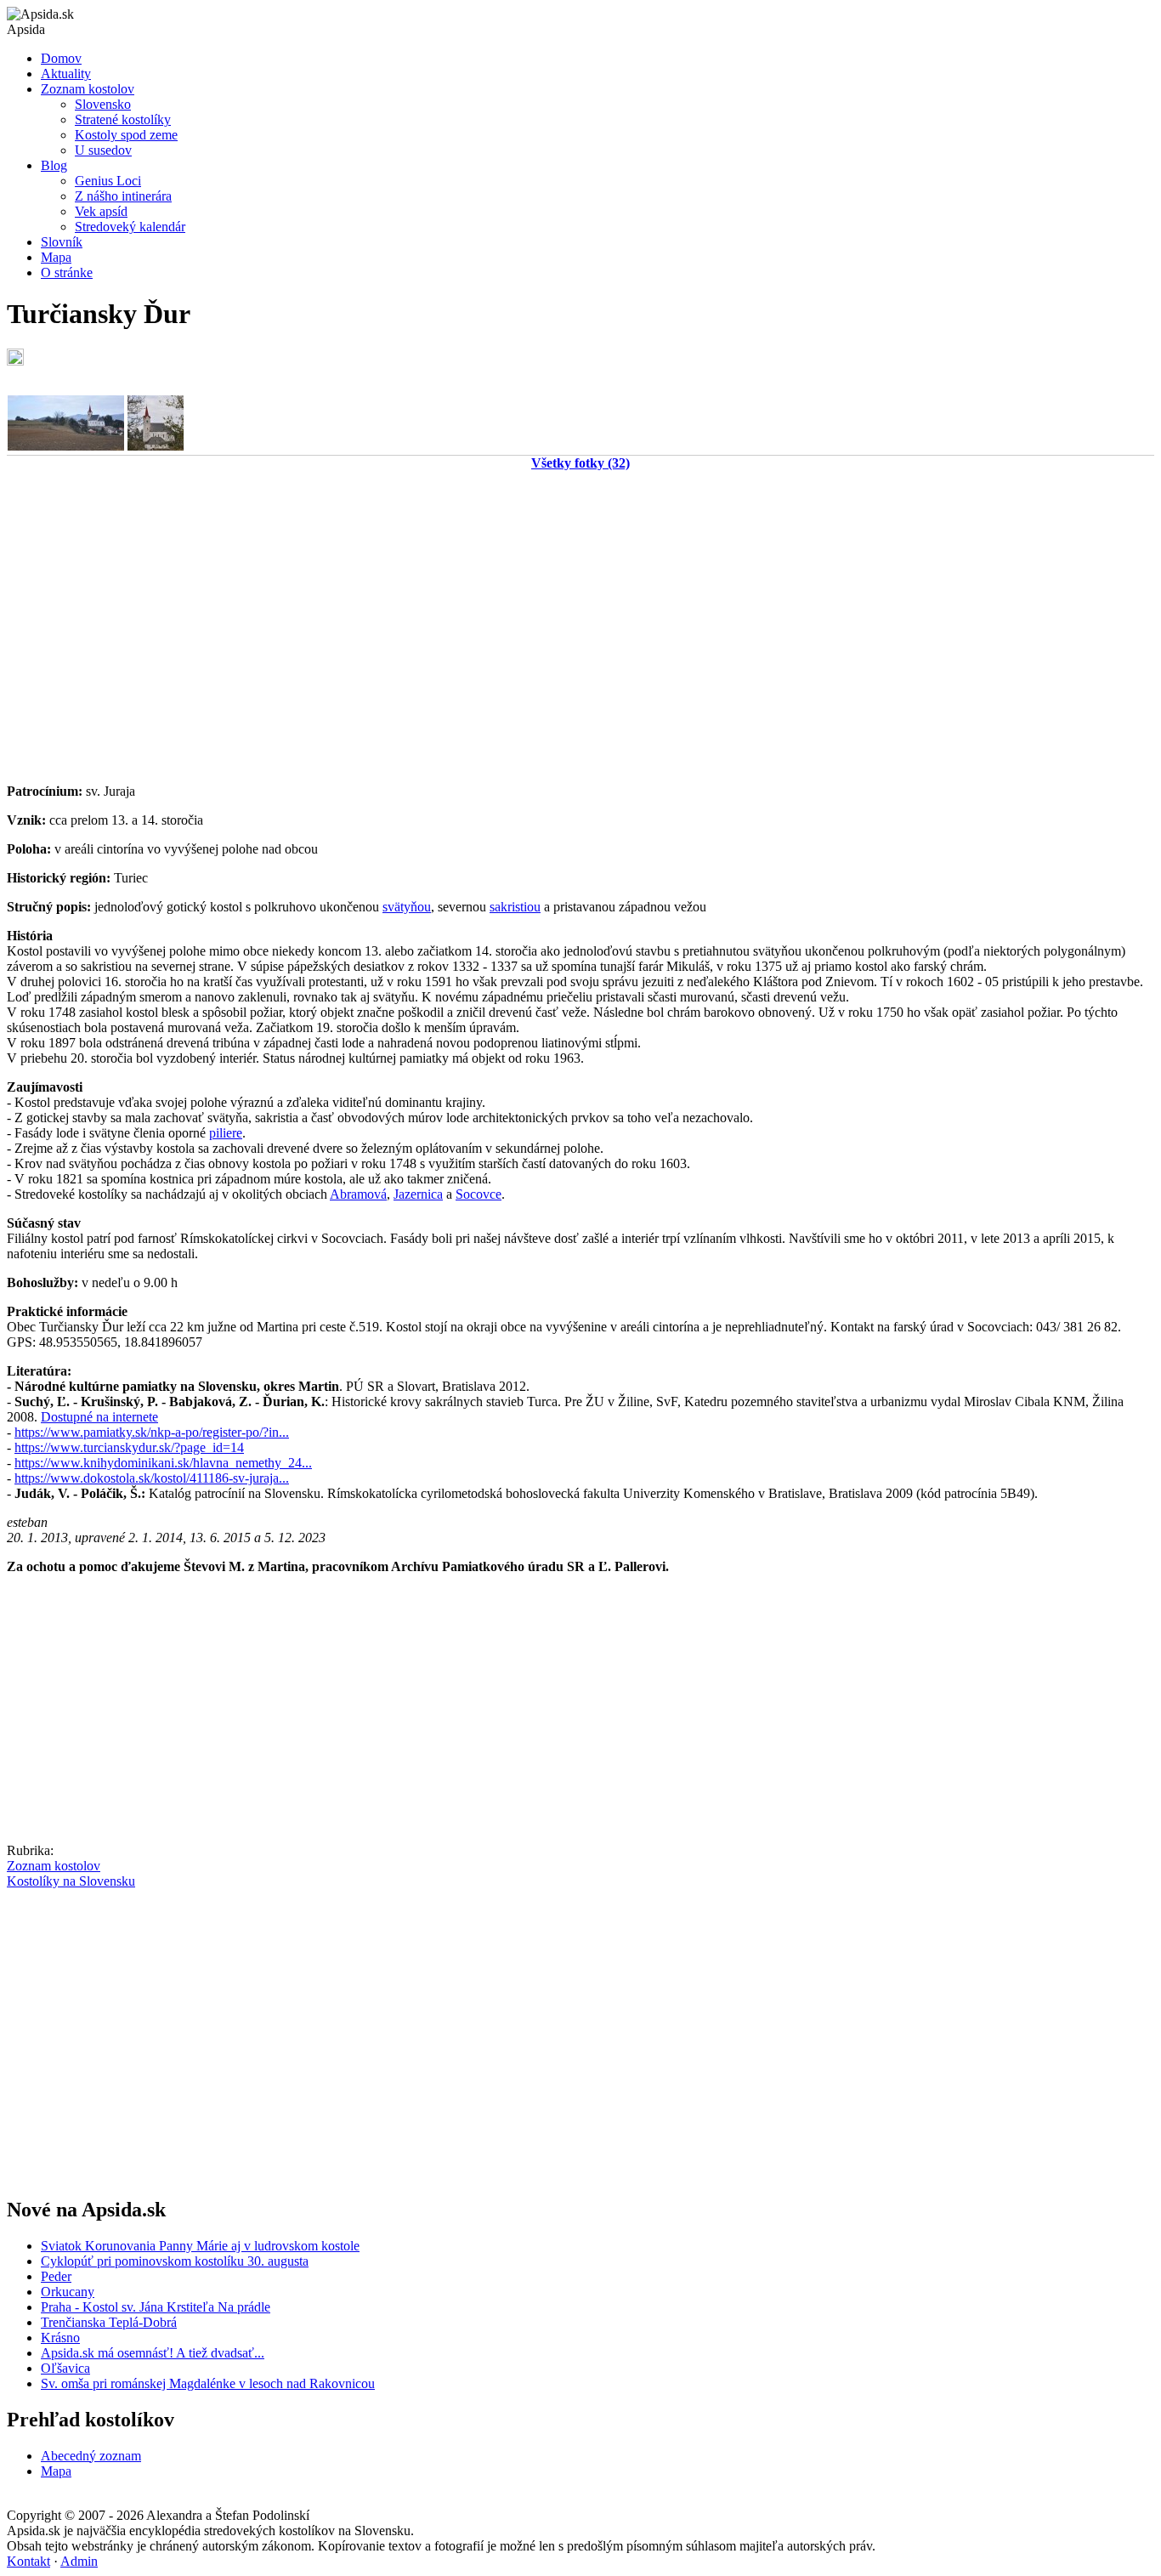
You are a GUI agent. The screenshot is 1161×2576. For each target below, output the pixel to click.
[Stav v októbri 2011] (66, 446)
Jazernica (418, 1194)
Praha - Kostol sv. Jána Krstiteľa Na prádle (156, 2307)
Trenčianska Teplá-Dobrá (109, 2322)
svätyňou (407, 907)
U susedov (103, 150)
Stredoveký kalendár (130, 227)
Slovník (62, 242)
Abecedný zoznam (91, 2456)
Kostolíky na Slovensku (71, 1881)
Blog (54, 165)
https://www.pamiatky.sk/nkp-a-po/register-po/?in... (152, 1432)
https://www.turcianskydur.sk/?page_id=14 (129, 1447)
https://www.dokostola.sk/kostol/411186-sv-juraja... (152, 1478)
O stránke (67, 272)
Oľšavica (65, 2368)
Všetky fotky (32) (580, 463)
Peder (56, 2276)
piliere (226, 1133)
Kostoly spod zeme (126, 135)
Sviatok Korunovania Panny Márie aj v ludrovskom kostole (200, 2246)
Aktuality (66, 74)
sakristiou (515, 907)
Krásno (60, 2338)
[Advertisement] (517, 624)
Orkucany (68, 2292)
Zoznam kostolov (88, 89)
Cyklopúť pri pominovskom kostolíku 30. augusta (175, 2261)
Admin (79, 2561)
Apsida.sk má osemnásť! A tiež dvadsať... (153, 2353)
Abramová (358, 1194)
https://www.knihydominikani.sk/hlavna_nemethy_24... (163, 1463)
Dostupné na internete (99, 1417)
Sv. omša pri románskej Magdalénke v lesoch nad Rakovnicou (208, 2383)
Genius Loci (108, 181)
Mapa (56, 257)
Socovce (479, 1194)
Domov (61, 58)
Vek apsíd (101, 211)
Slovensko (103, 104)
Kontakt (28, 2561)
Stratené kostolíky (123, 119)
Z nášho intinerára (123, 196)
